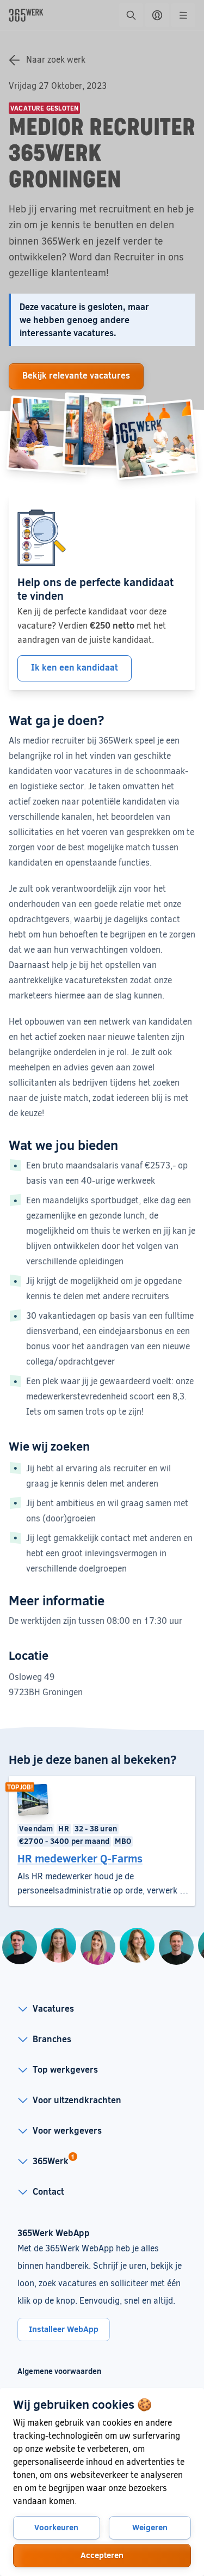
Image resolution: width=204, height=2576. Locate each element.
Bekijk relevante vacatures (76, 375)
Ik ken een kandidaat (75, 667)
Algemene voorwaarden (59, 2371)
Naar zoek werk (56, 59)
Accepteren (102, 2555)
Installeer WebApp (64, 2329)
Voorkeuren (56, 2527)
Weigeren (150, 2527)
